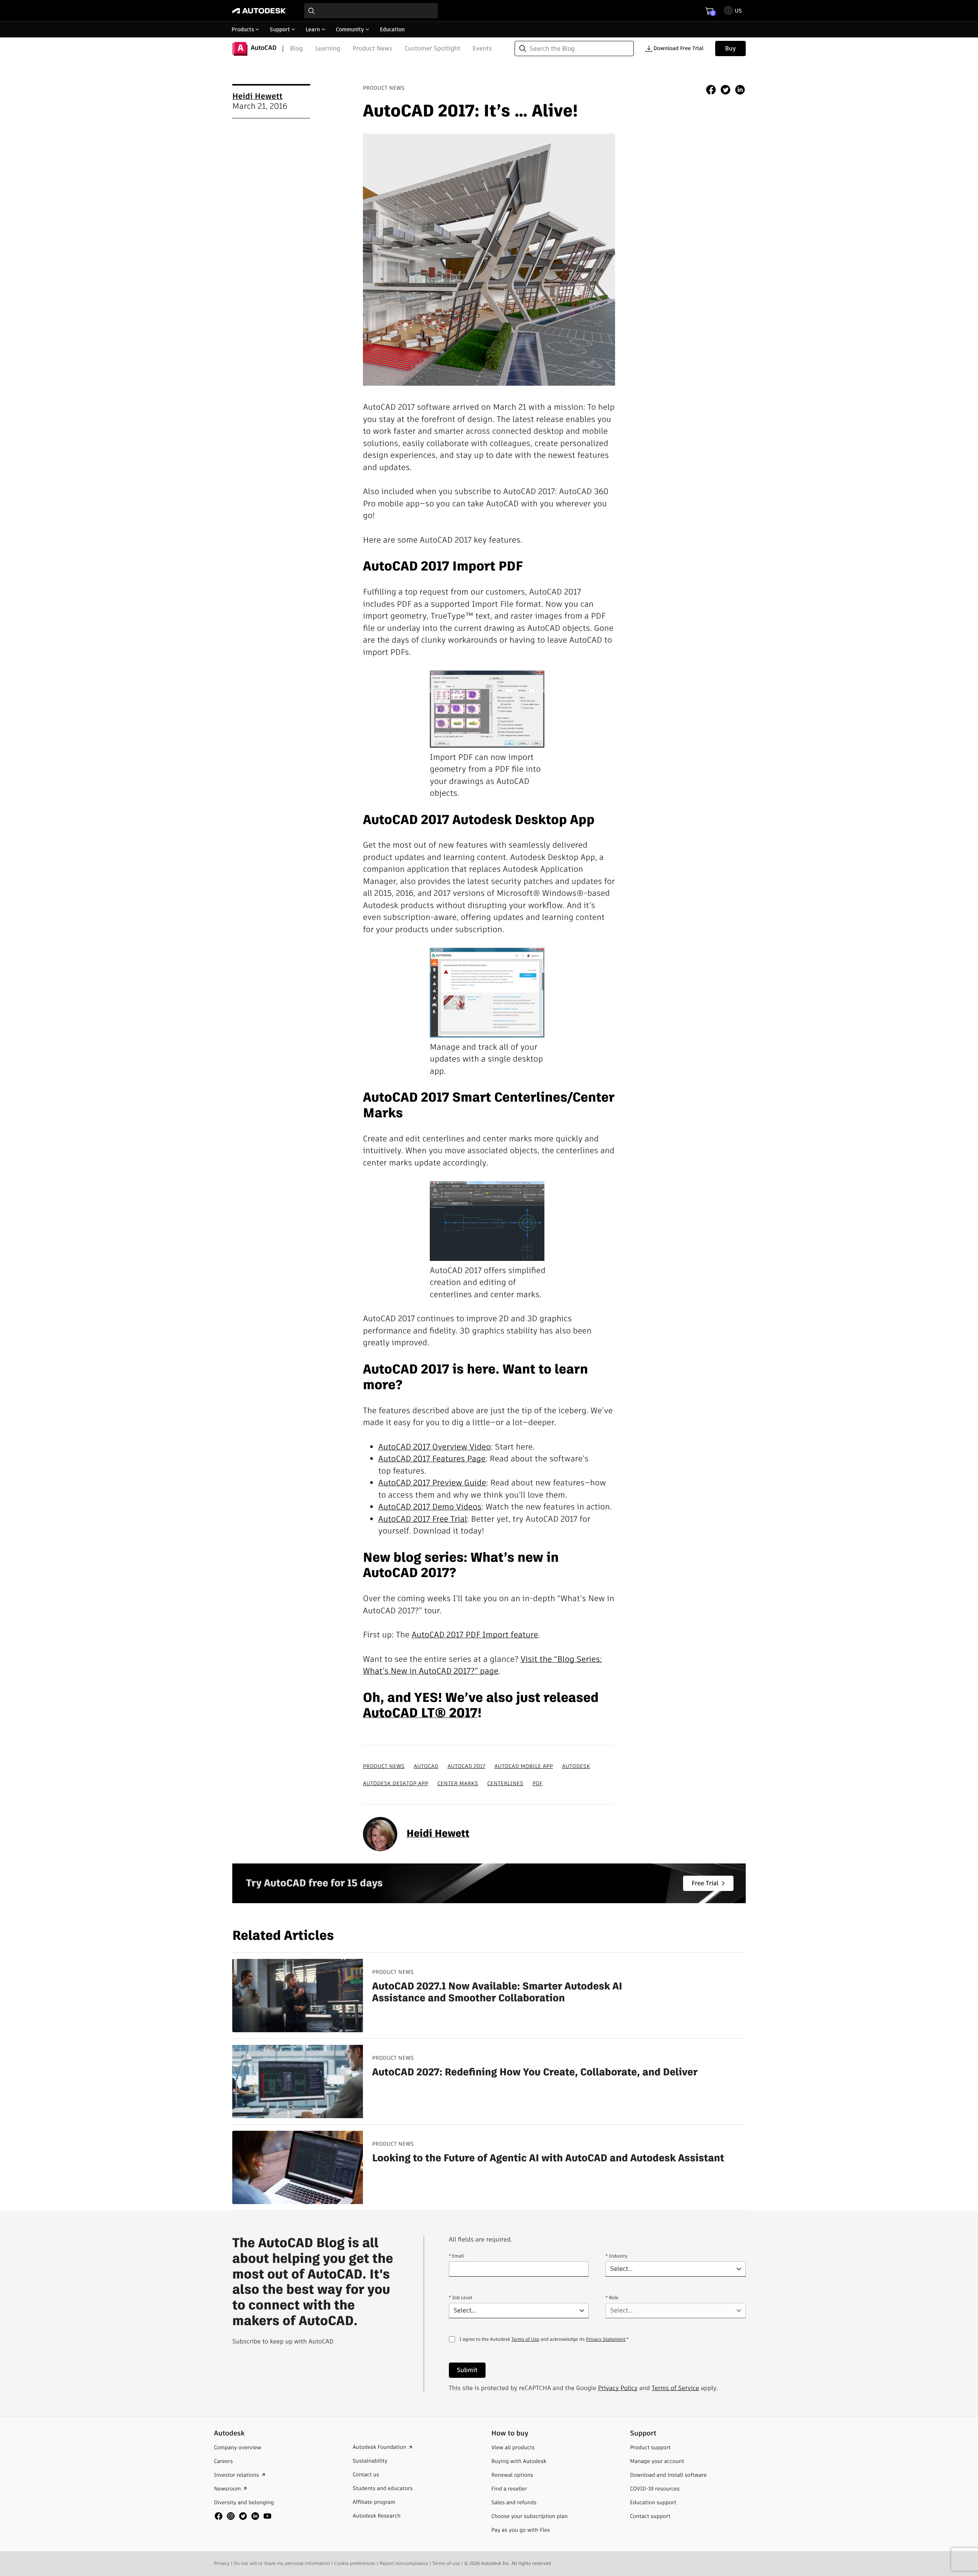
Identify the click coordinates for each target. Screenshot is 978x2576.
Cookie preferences (355, 2564)
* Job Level (461, 2298)
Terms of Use (525, 2339)
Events (482, 48)
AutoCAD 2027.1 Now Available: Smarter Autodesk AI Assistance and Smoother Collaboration (497, 1993)
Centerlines (505, 1783)
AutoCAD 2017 (466, 1766)
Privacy (222, 2564)
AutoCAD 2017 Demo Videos (430, 1507)
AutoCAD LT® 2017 (420, 1713)
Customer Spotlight (432, 48)
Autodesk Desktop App (396, 1783)
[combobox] (371, 11)
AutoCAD (426, 1766)
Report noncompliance (404, 2564)
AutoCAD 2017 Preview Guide (432, 1483)
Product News (372, 48)
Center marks (458, 1783)
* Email (457, 2256)
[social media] (243, 2516)
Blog (296, 48)
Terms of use (446, 2564)
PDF (538, 1783)
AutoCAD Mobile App (524, 1766)
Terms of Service (675, 2388)
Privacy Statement (606, 2339)
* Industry (616, 2256)
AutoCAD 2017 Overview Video (435, 1447)
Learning (328, 48)
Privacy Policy (618, 2388)
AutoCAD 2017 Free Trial (423, 1519)
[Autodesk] (259, 11)
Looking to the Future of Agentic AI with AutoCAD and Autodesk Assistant (548, 2158)
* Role (612, 2298)
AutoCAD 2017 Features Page (432, 1459)
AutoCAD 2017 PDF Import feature (475, 1635)
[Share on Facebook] (711, 91)
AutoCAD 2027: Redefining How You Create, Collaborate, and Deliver (535, 2073)
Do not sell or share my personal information (282, 2564)
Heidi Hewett (257, 96)
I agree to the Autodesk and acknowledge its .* (544, 2344)
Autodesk (576, 1766)
